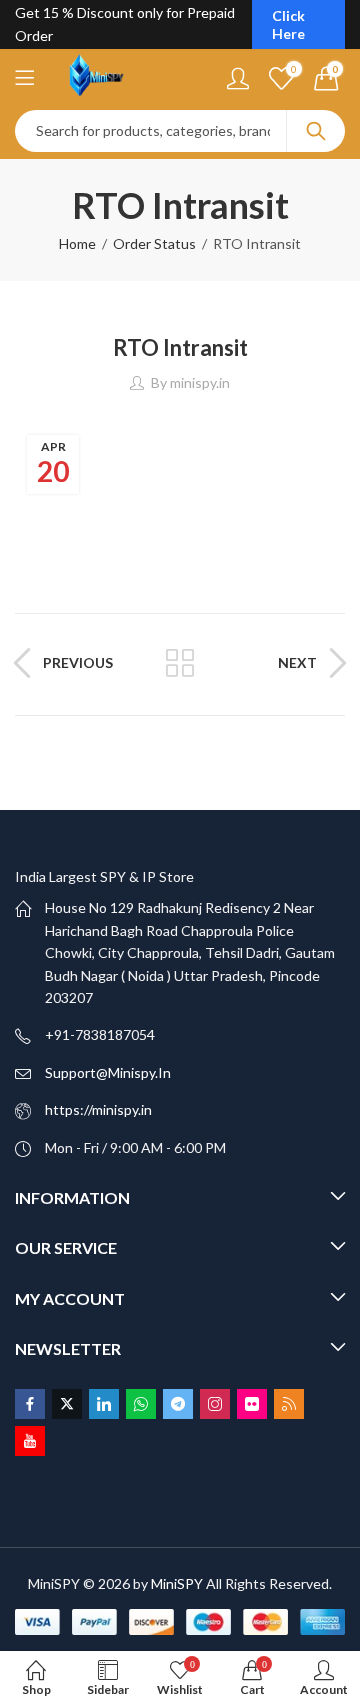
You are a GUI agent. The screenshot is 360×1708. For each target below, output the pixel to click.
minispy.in (200, 382)
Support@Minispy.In (108, 1072)
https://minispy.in (98, 1109)
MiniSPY (177, 1583)
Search (316, 131)
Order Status (154, 243)
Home (77, 243)
